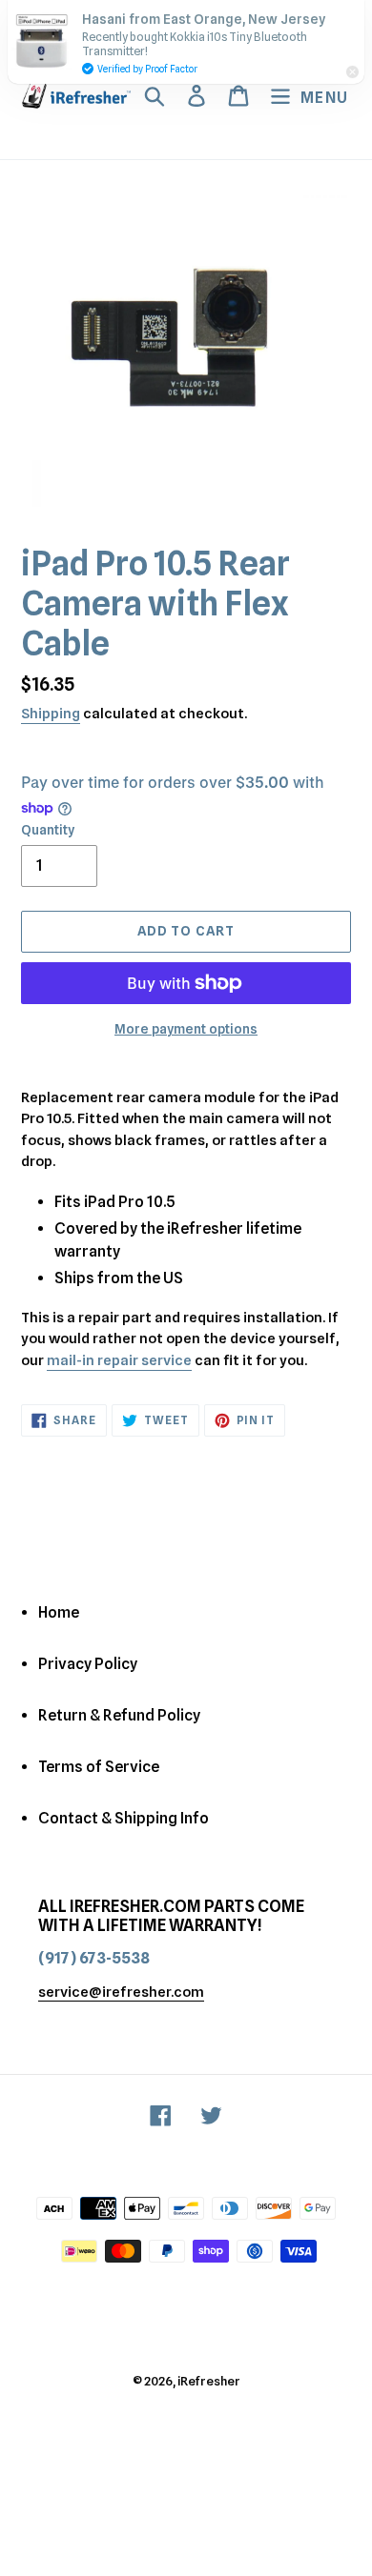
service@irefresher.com (121, 1992)
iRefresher (209, 2381)
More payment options (186, 1029)
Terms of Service (99, 1767)
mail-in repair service (119, 1360)
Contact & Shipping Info (124, 1818)
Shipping (51, 714)
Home (59, 1612)
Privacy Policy (88, 1664)
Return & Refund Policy (119, 1715)
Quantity (48, 830)
